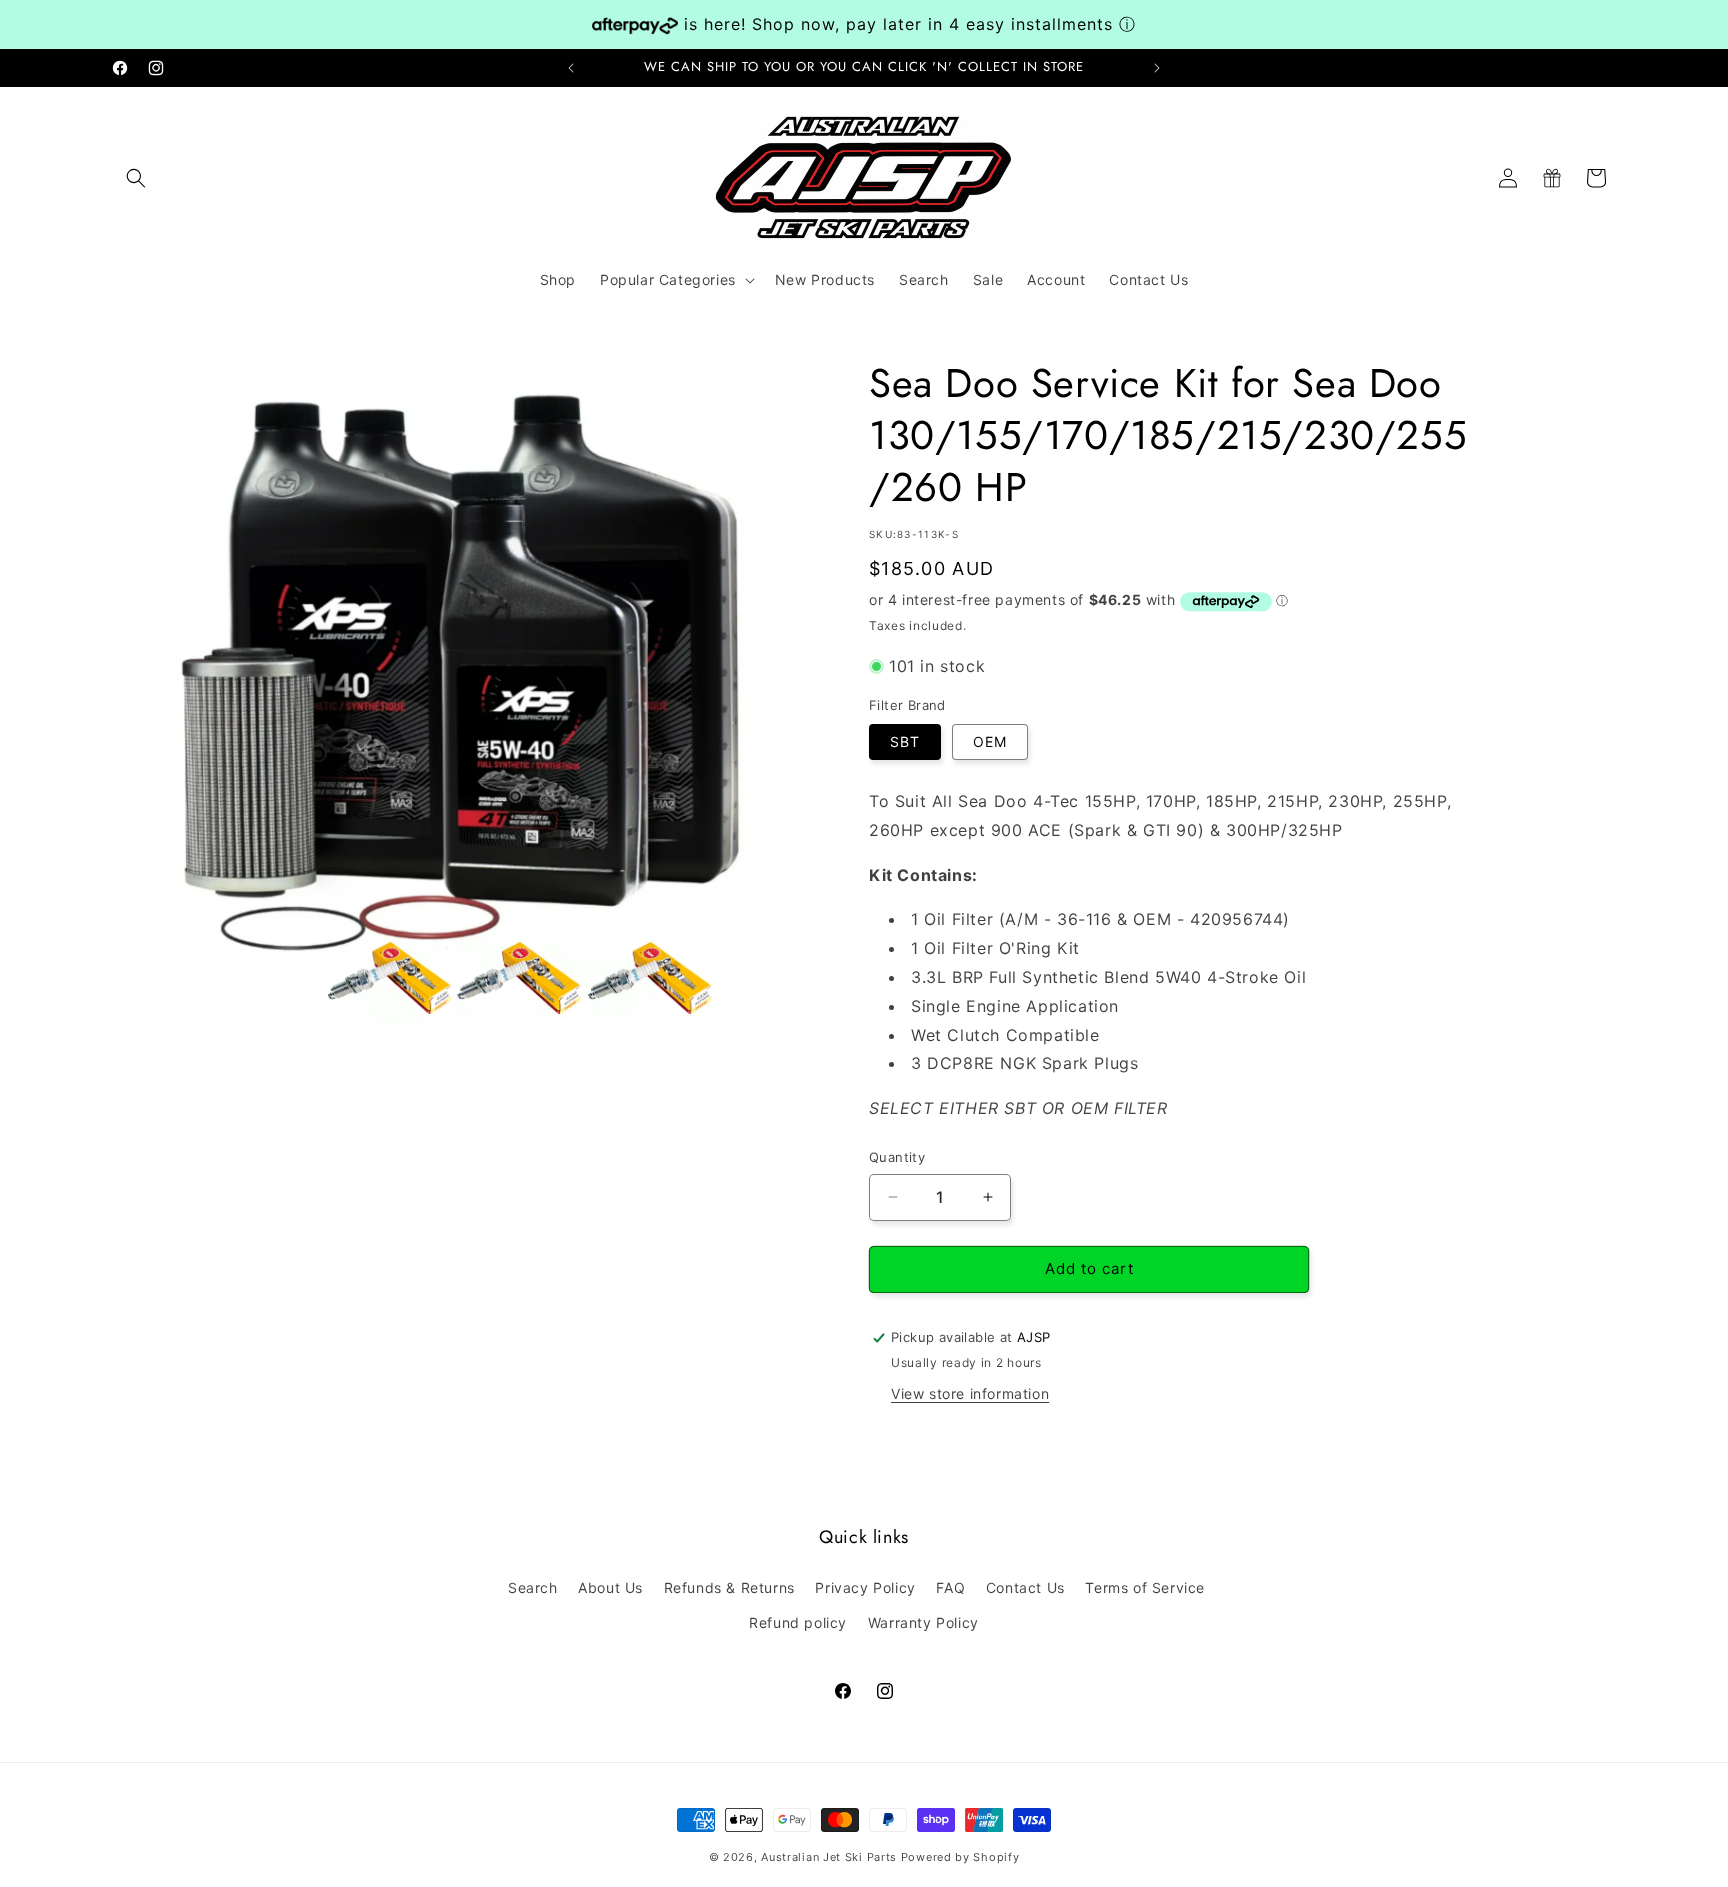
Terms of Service (1145, 1586)
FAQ (950, 1586)
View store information (970, 1393)
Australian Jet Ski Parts (829, 1857)
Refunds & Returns (729, 1586)
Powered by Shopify (960, 1857)
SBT (905, 741)
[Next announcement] (1157, 68)
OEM (990, 741)
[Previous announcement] (571, 68)
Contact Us (1025, 1586)
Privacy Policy (865, 1586)
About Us (610, 1586)
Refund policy (798, 1621)
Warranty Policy (923, 1621)
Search (533, 1586)
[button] (136, 178)
